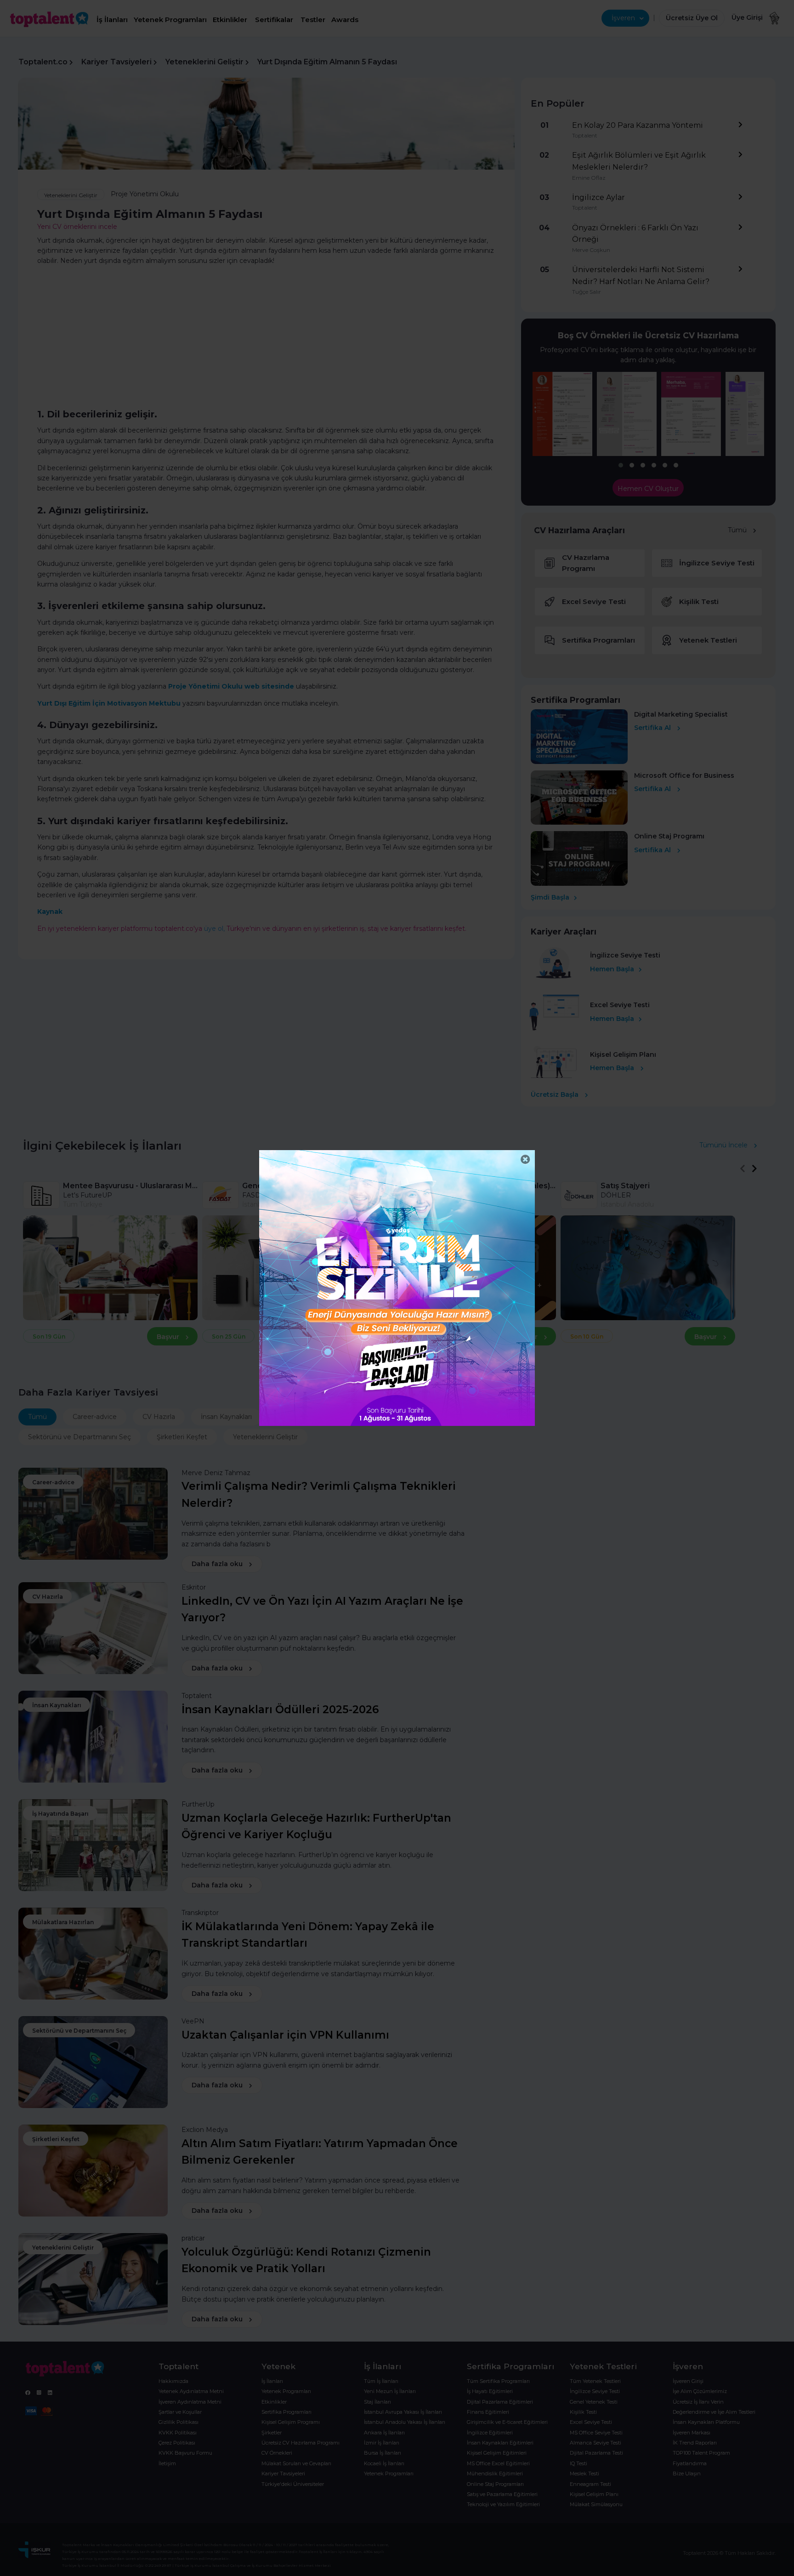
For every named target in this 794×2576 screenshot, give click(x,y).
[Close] (525, 1160)
